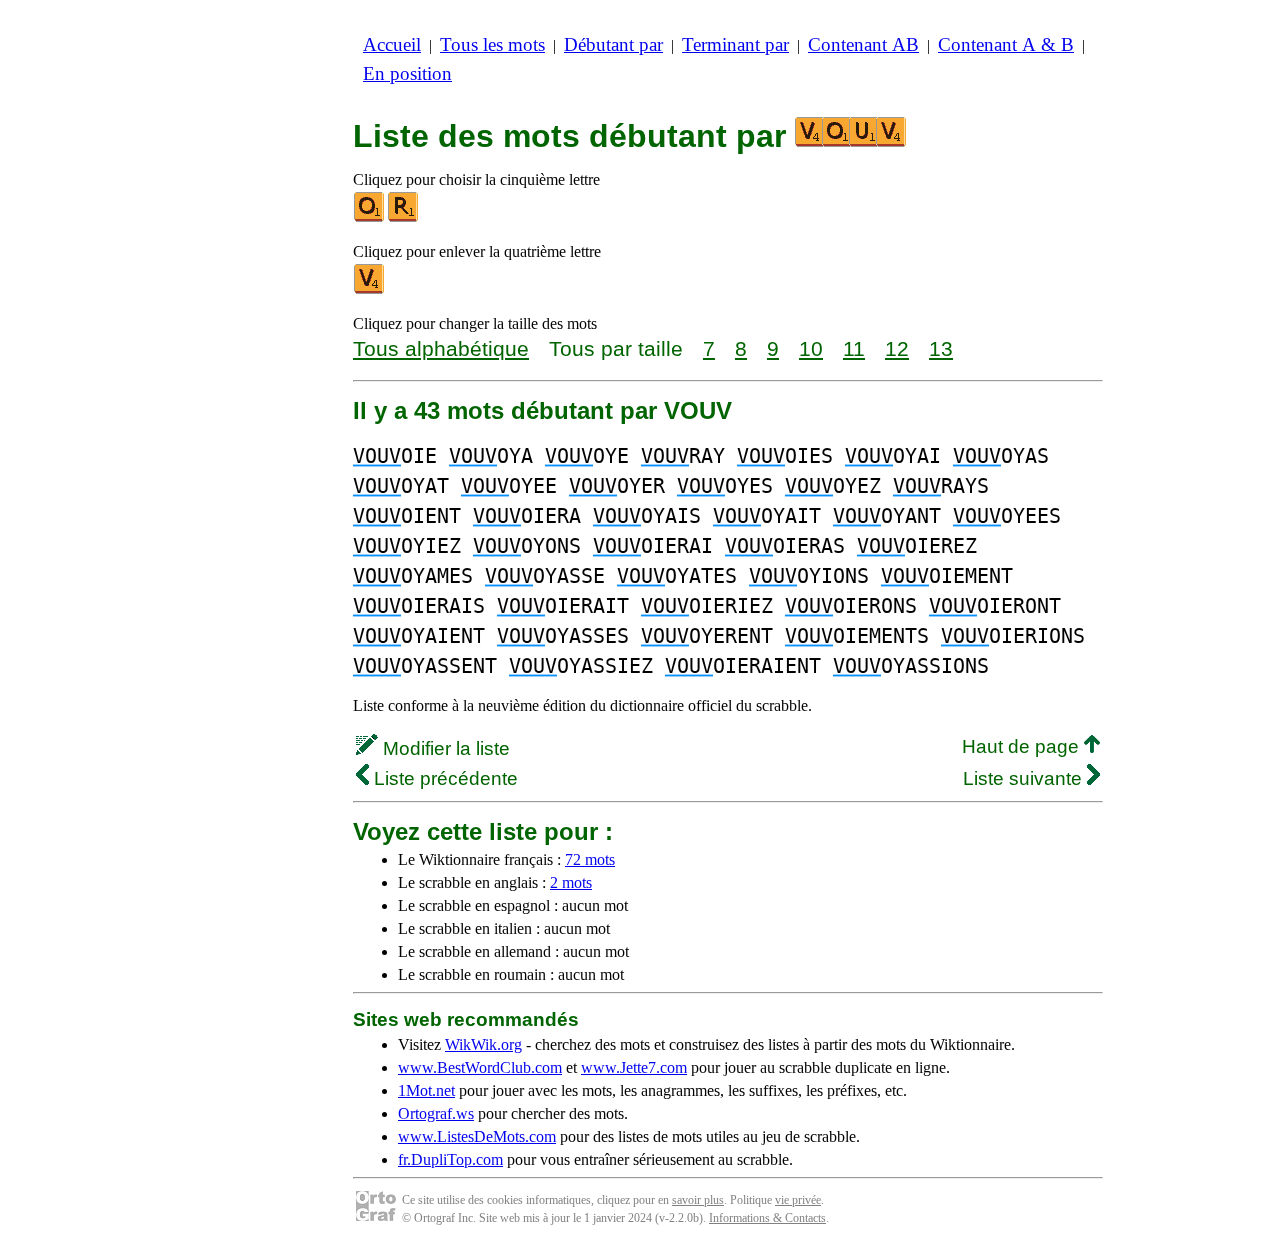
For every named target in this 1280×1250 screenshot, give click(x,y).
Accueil (392, 44)
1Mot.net (426, 1090)
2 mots (571, 882)
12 (897, 348)
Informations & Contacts (767, 1218)
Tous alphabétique (441, 348)
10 (811, 348)
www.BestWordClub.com (480, 1067)
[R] (404, 217)
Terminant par (735, 44)
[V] (370, 289)
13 (941, 348)
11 (854, 348)
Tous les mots (492, 44)
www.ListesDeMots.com (477, 1136)
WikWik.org (483, 1044)
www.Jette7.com (634, 1067)
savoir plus (698, 1200)
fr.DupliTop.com (450, 1159)
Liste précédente (443, 778)
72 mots (590, 859)
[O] (370, 217)
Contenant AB (863, 44)
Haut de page (1023, 746)
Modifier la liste (444, 748)
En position (407, 73)
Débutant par (613, 44)
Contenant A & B (1006, 44)
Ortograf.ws (436, 1113)
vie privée (798, 1200)
